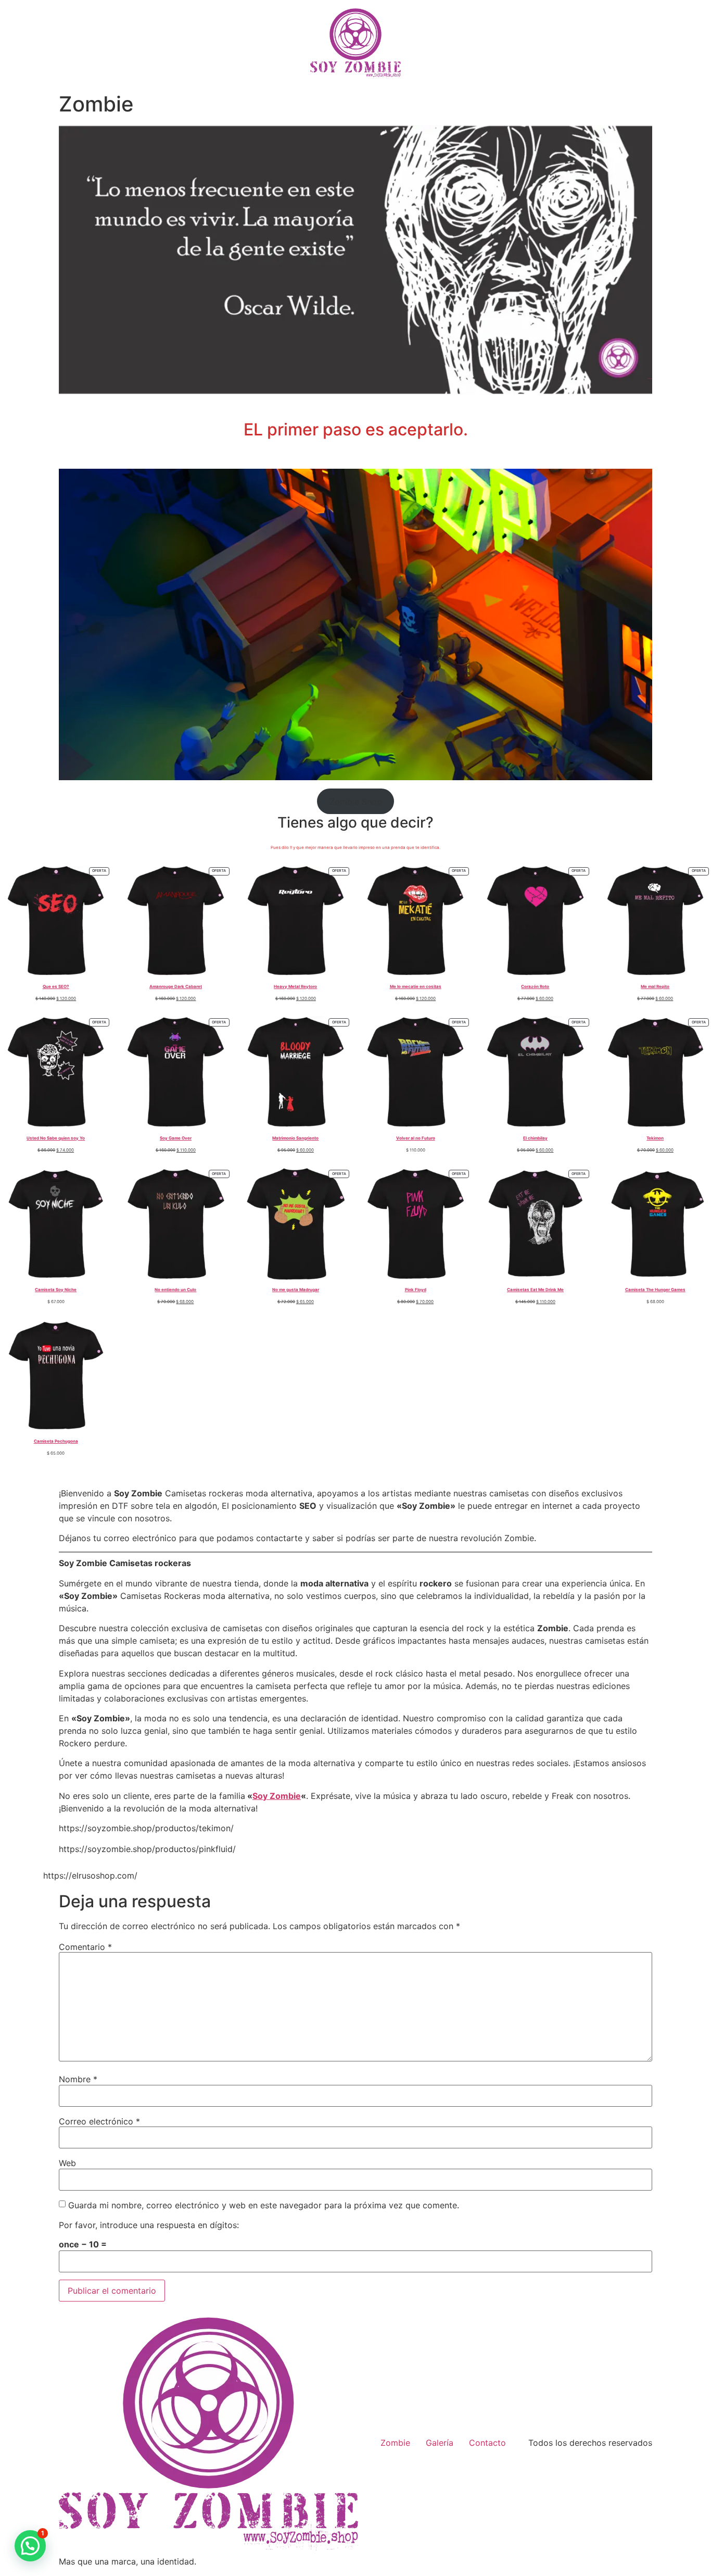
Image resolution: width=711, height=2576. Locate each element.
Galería (440, 2443)
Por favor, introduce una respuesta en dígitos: (149, 2225)
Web (67, 2163)
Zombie (395, 2443)
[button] (30, 2546)
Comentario (85, 1947)
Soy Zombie (277, 1796)
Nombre (78, 2079)
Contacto (487, 2443)
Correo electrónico (99, 2121)
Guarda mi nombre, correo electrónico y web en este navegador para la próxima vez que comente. (264, 2205)
